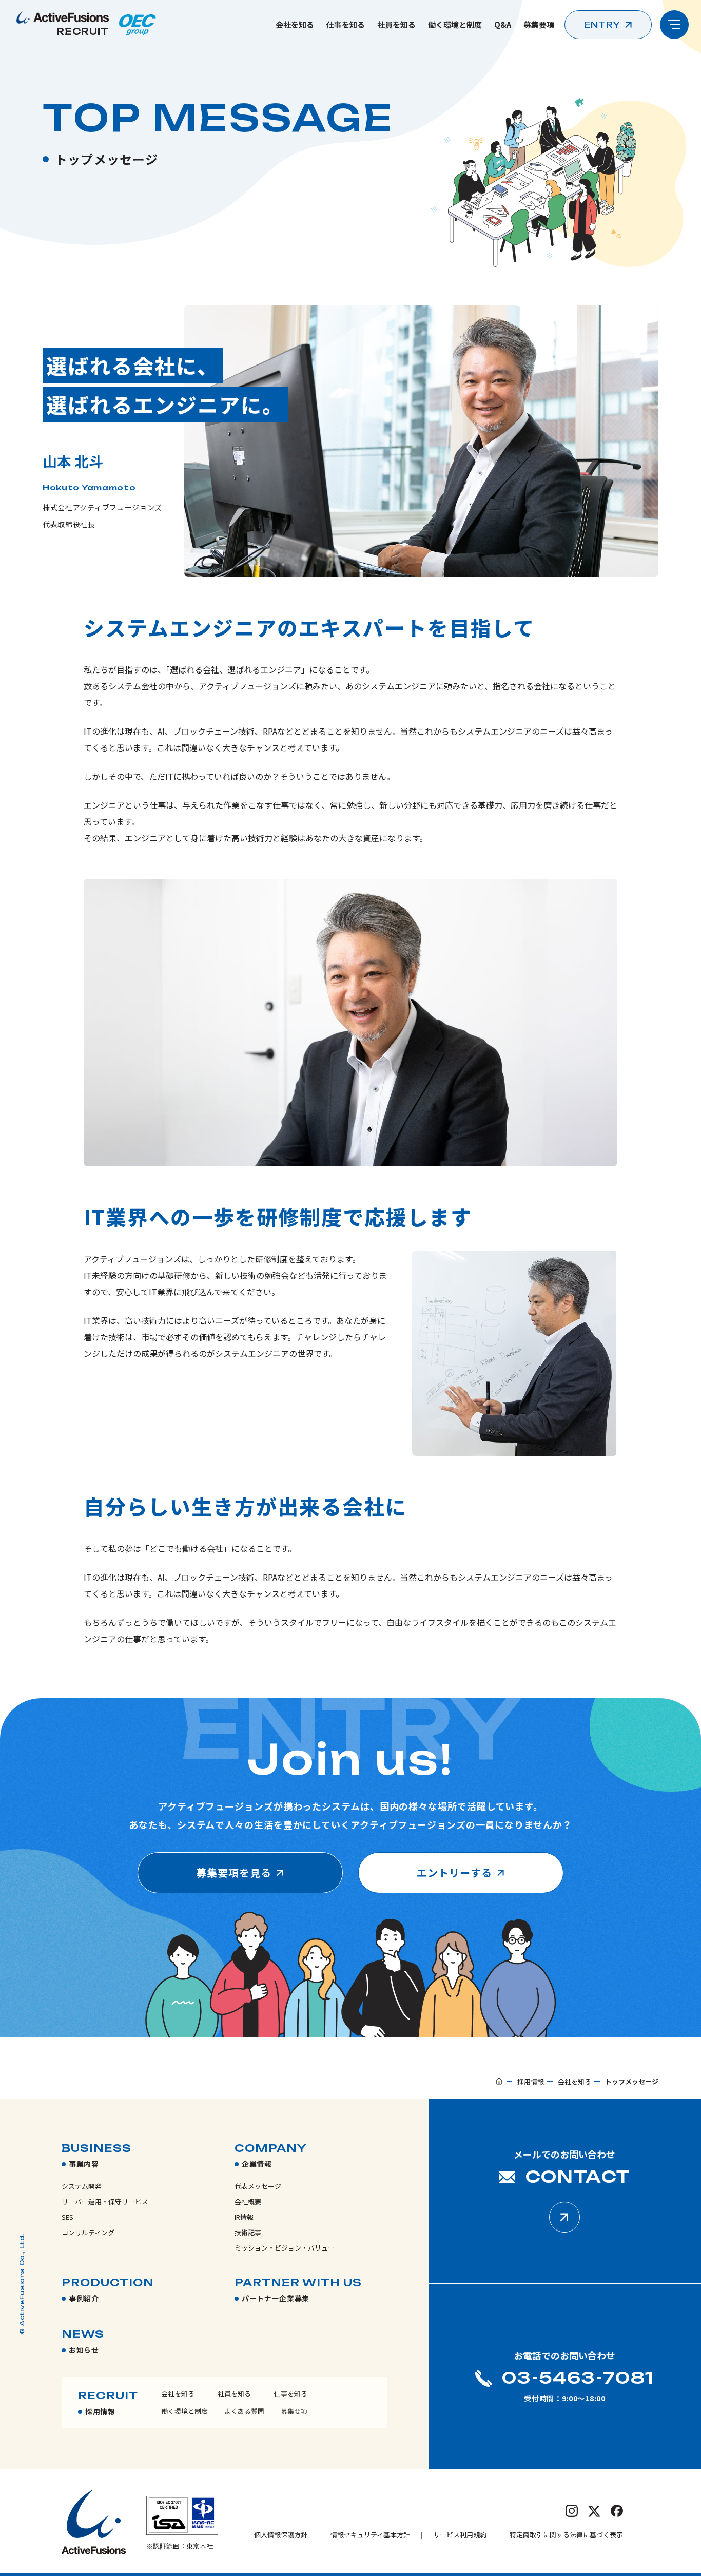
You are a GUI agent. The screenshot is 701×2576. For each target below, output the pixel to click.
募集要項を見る (234, 1872)
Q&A (503, 24)
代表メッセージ (258, 2186)
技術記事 (248, 2232)
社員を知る (396, 24)
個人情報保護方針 (281, 2535)
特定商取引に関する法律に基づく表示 (566, 2535)
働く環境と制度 (455, 24)
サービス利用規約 (460, 2535)
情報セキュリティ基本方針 (370, 2535)
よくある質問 (244, 2411)
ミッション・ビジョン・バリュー (285, 2248)
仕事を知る (346, 24)
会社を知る (295, 24)
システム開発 (82, 2186)
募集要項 (539, 24)
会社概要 (248, 2202)
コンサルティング (88, 2232)
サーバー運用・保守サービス (105, 2202)
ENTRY (602, 25)
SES (67, 2217)
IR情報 (244, 2217)
